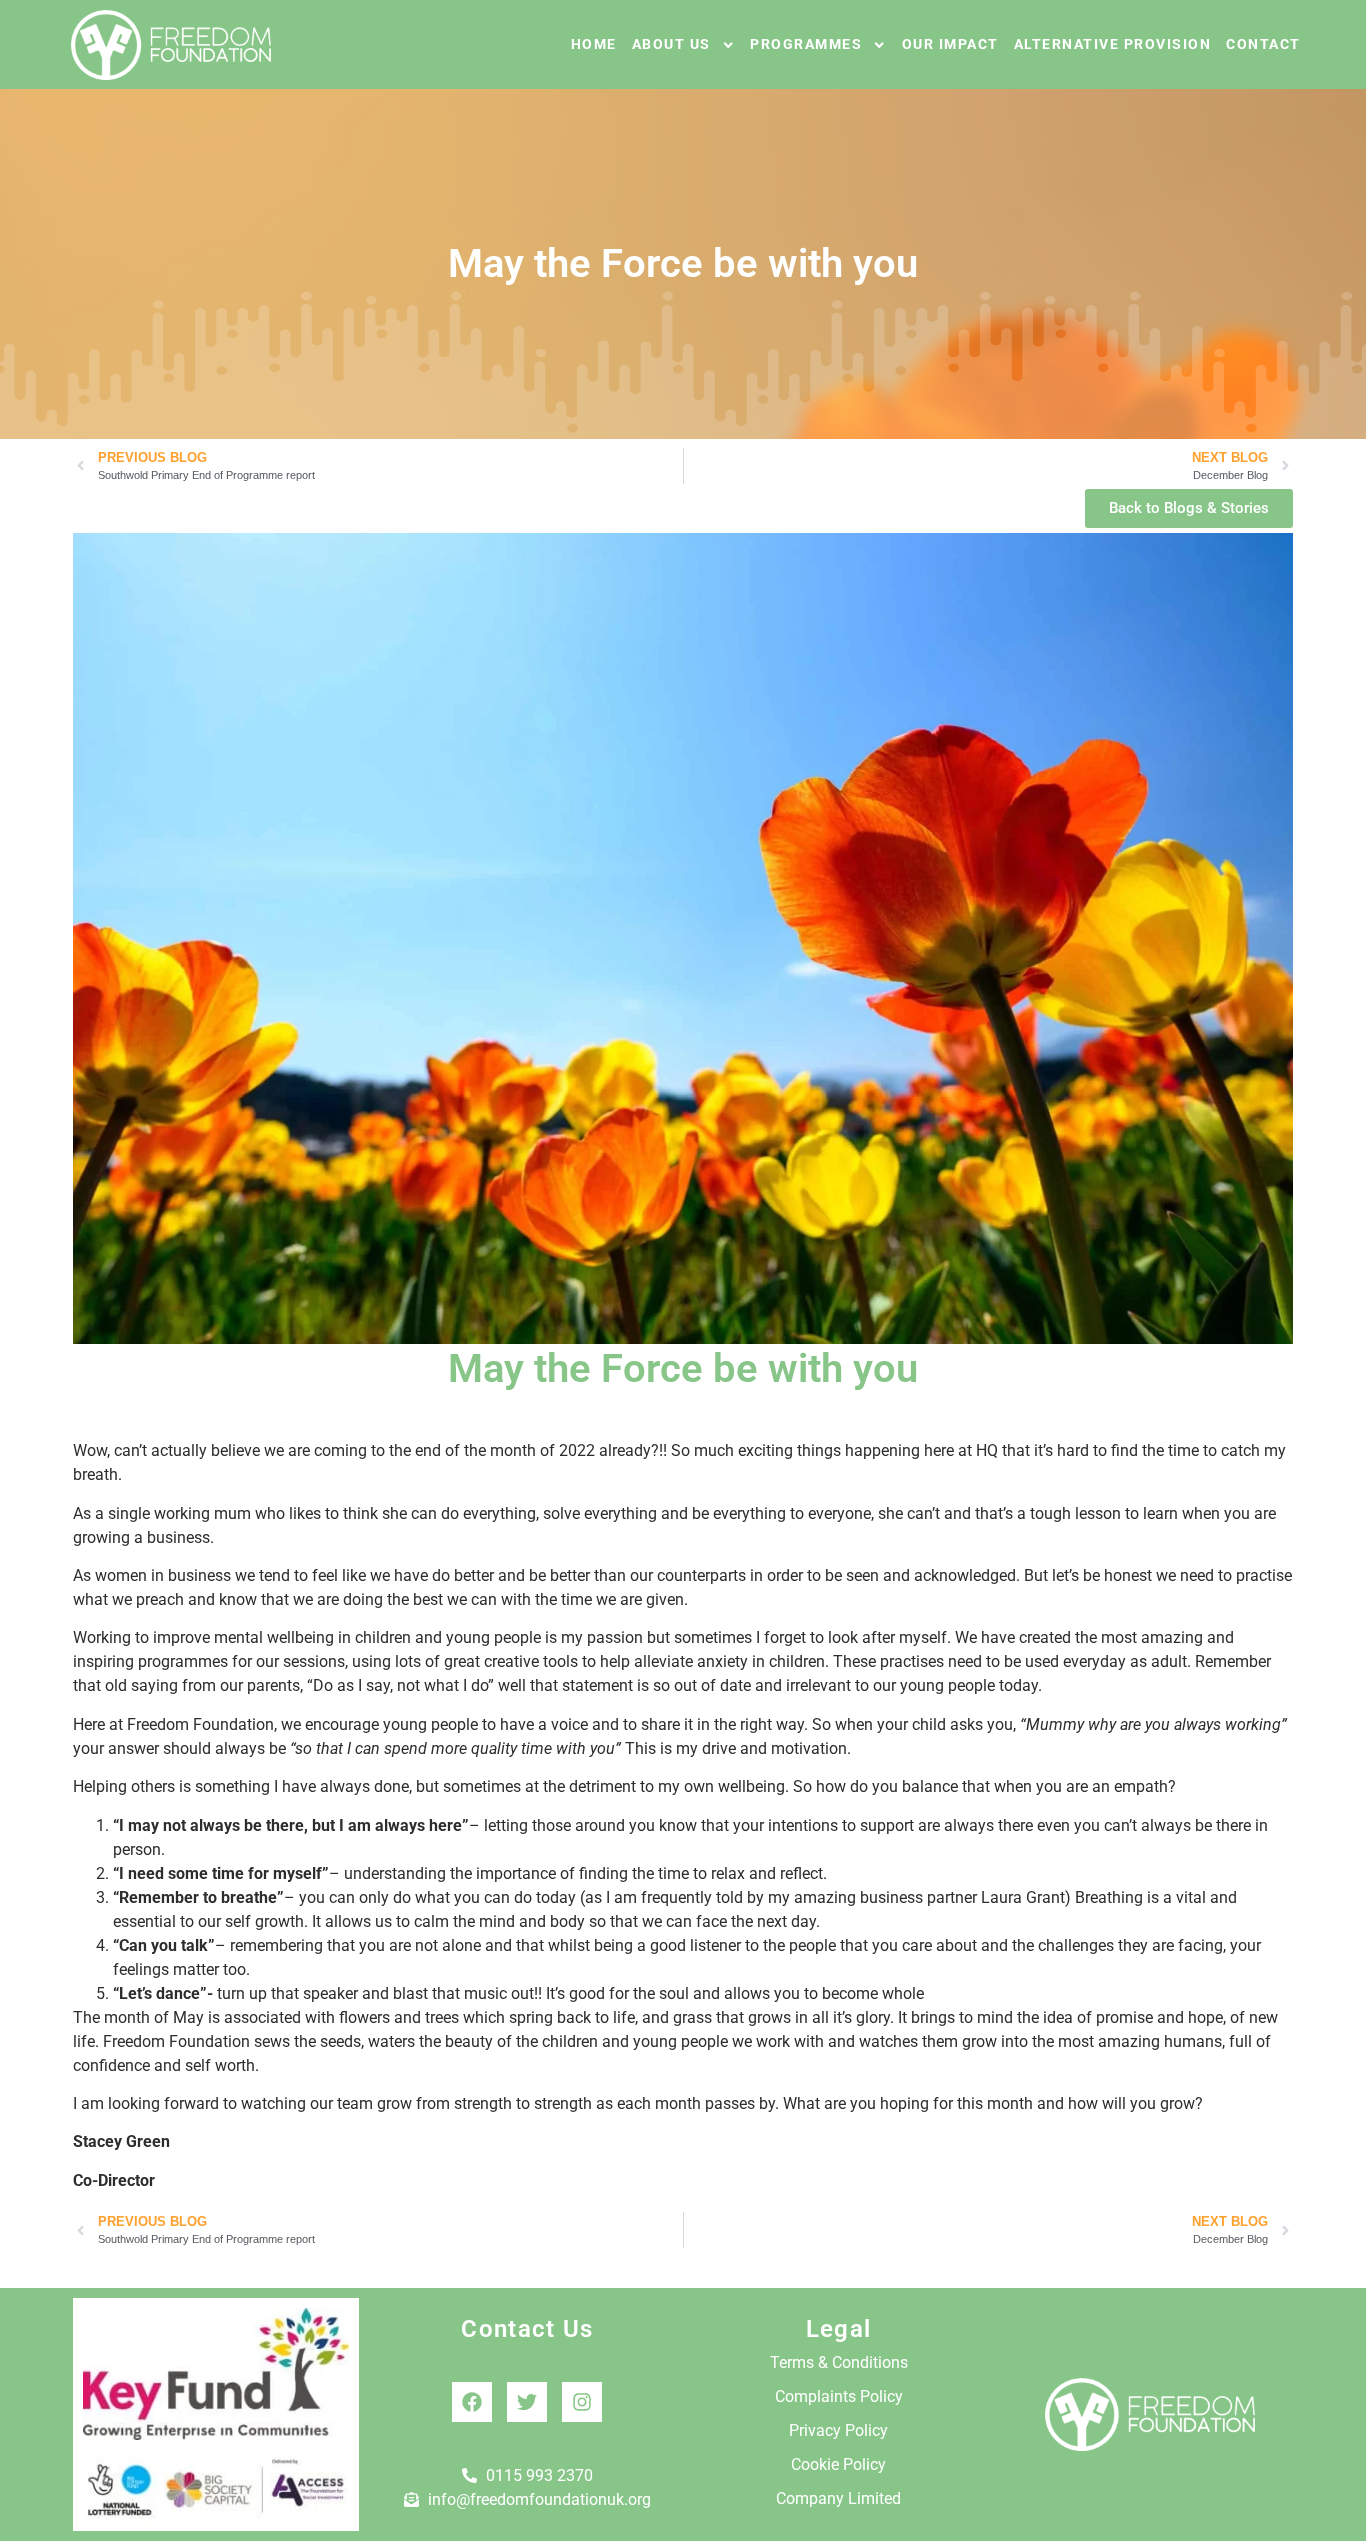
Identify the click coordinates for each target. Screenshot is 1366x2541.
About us (671, 44)
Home (594, 44)
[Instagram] (582, 2402)
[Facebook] (472, 2402)
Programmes (806, 44)
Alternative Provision (1113, 44)
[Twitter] (527, 2402)
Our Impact (950, 44)
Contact (1263, 44)
